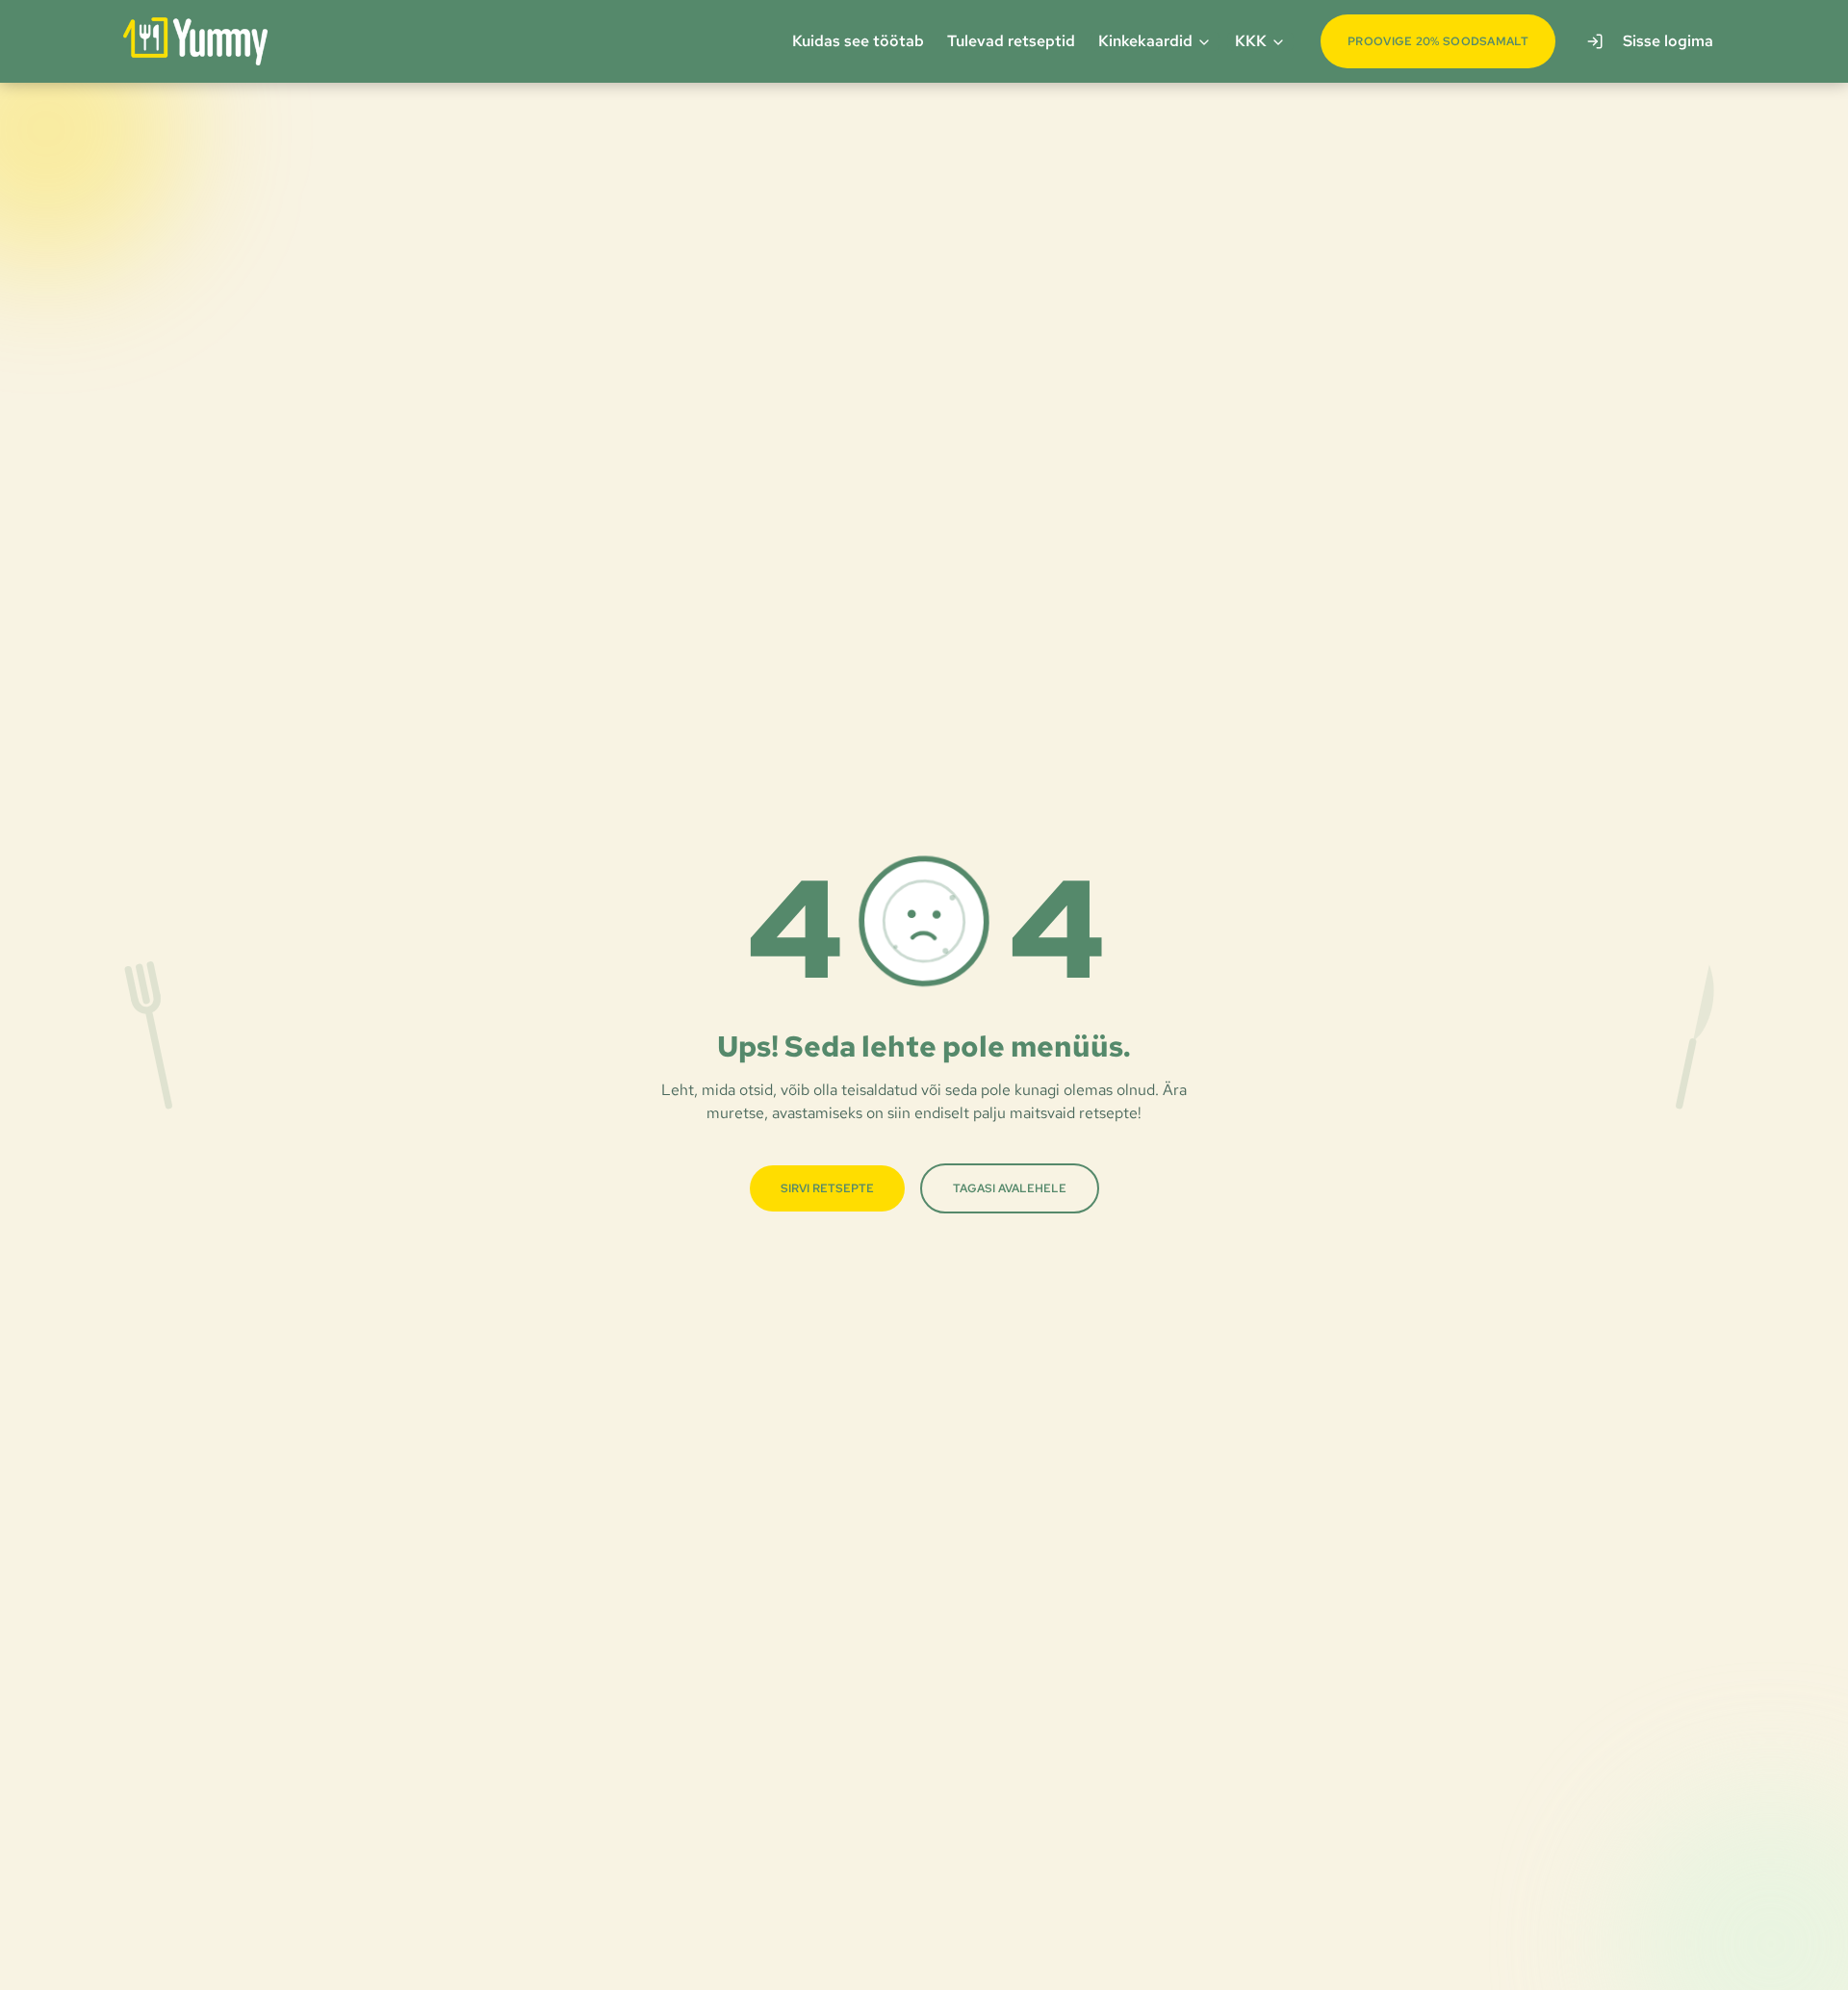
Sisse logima (1668, 41)
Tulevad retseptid (1011, 41)
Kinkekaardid (1145, 41)
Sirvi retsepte (827, 1188)
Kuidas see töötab (858, 41)
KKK (1251, 41)
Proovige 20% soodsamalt (1438, 41)
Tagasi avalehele (1010, 1188)
